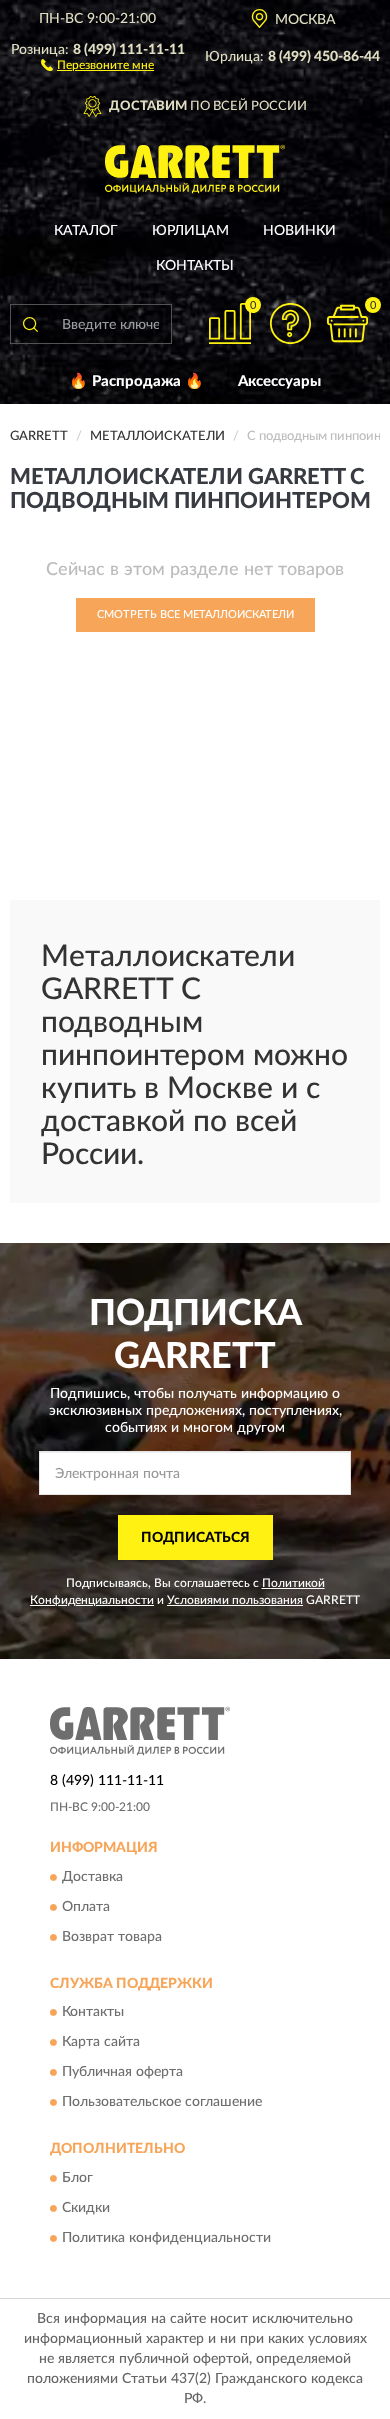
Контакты (195, 266)
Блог (77, 2178)
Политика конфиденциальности (166, 2238)
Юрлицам (190, 231)
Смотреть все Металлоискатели (195, 614)
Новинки (299, 231)
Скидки (86, 2208)
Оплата (86, 1907)
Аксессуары (279, 381)
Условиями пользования (235, 1600)
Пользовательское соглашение (162, 2103)
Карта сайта (101, 2043)
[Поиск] (30, 324)
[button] (97, 64)
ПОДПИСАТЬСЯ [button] (195, 1538)
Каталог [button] (86, 231)
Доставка (92, 1877)
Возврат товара (112, 1937)
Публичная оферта (122, 2073)
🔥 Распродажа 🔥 (136, 381)
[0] (347, 323)
